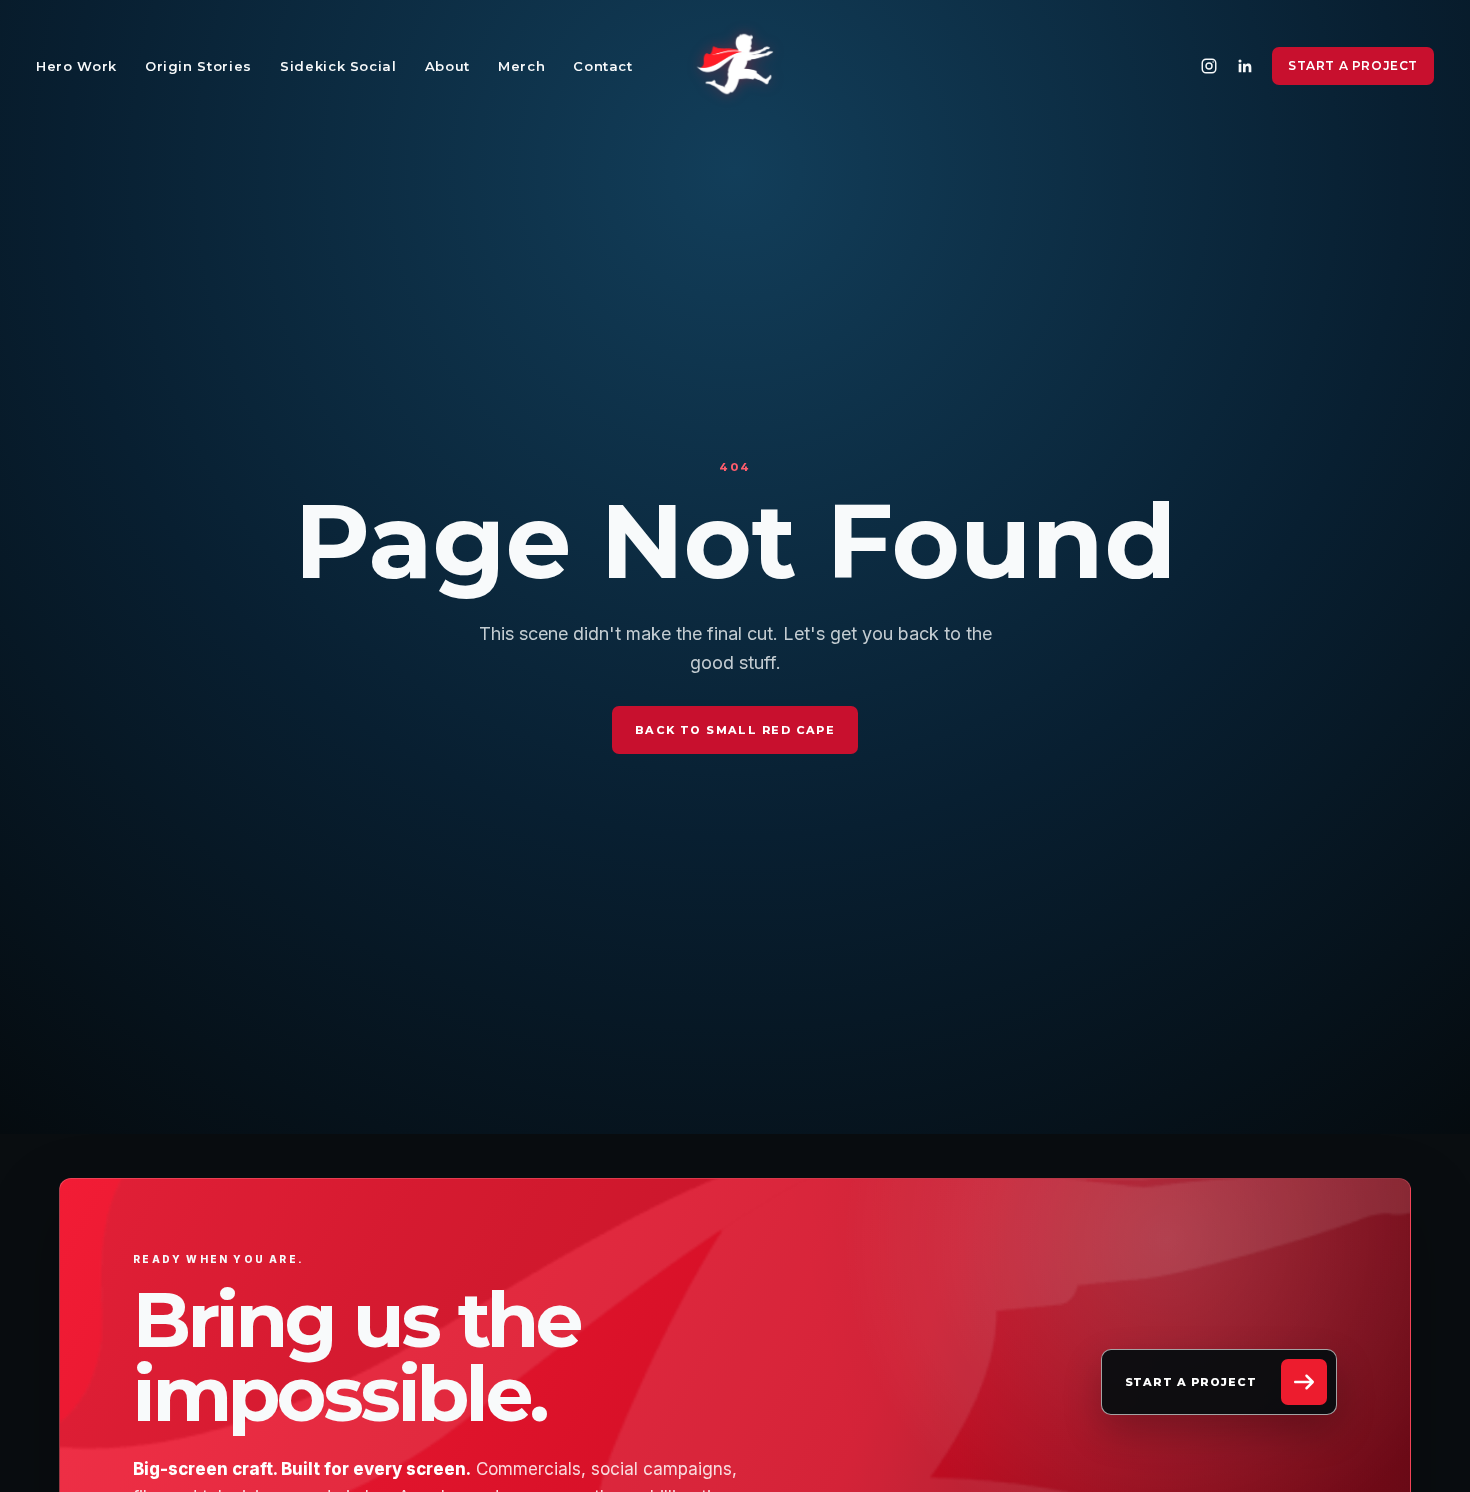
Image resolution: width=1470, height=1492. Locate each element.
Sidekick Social (338, 66)
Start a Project (1353, 65)
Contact (603, 66)
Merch (521, 66)
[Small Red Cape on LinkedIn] (1245, 66)
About (447, 66)
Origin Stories (198, 66)
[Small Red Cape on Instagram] (1209, 66)
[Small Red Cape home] (735, 66)
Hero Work (76, 66)
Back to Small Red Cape (735, 730)
